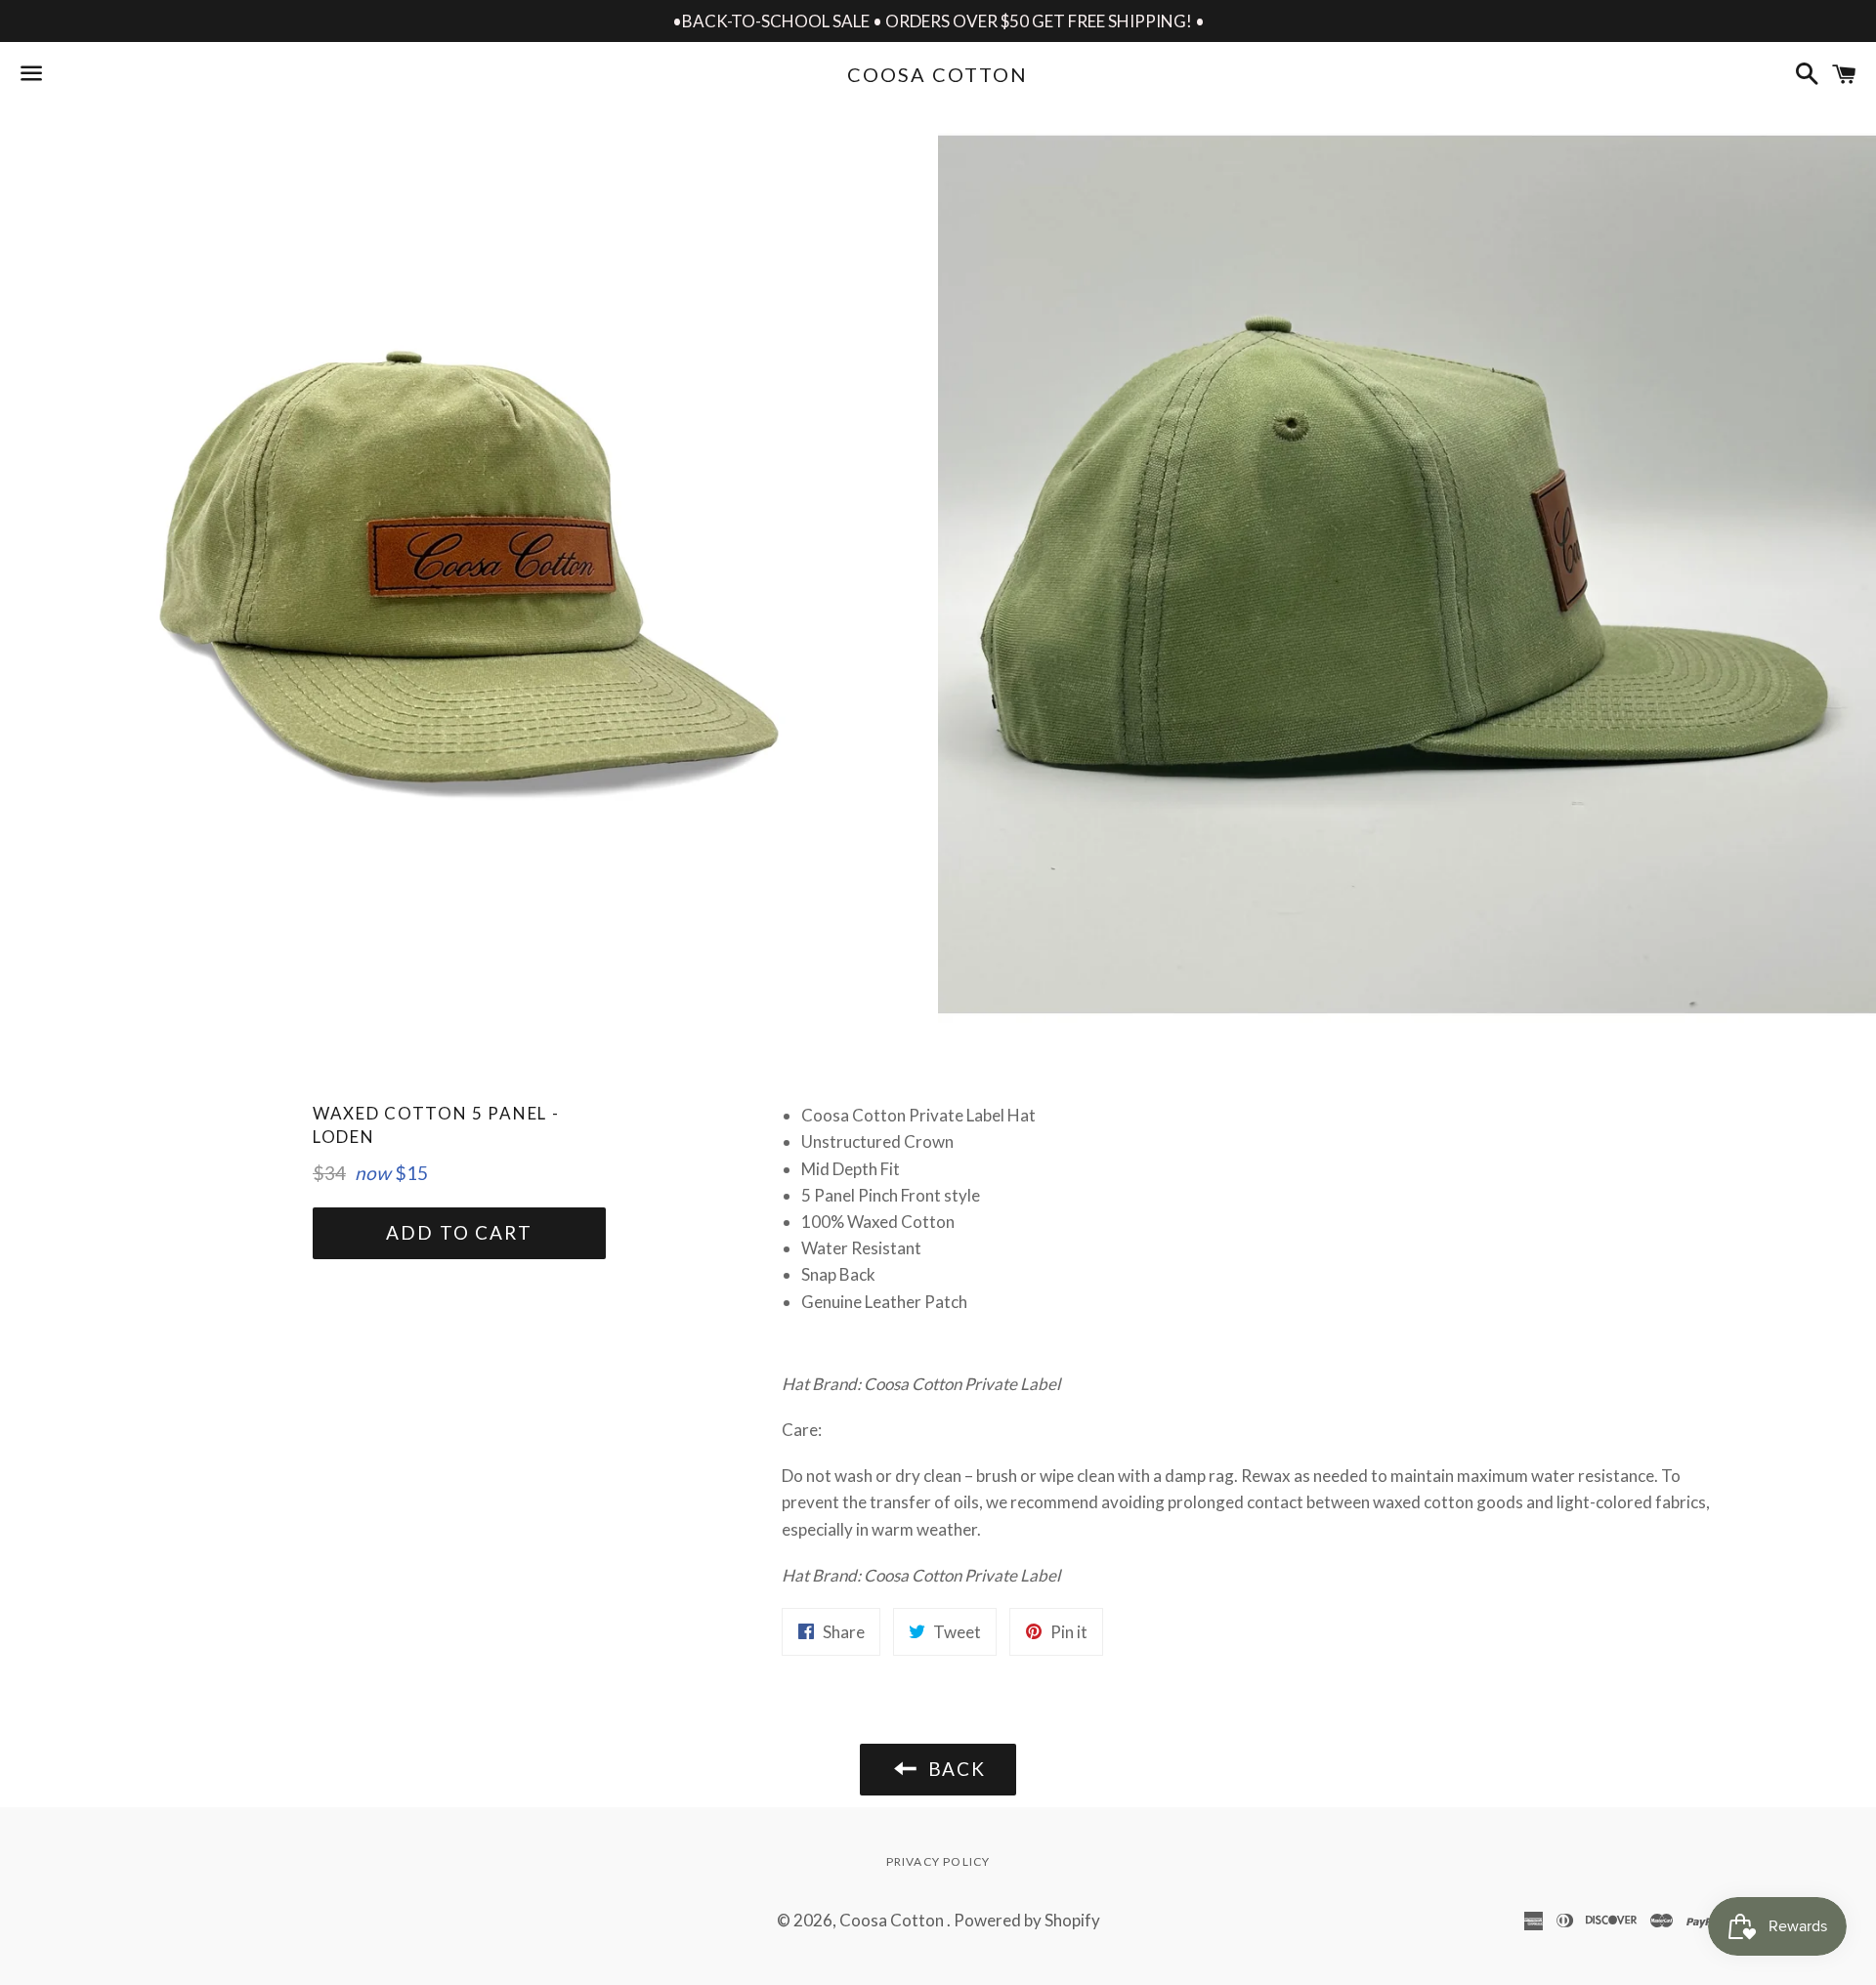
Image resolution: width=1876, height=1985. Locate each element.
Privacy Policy (938, 1861)
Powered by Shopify (1027, 1920)
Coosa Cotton (938, 74)
